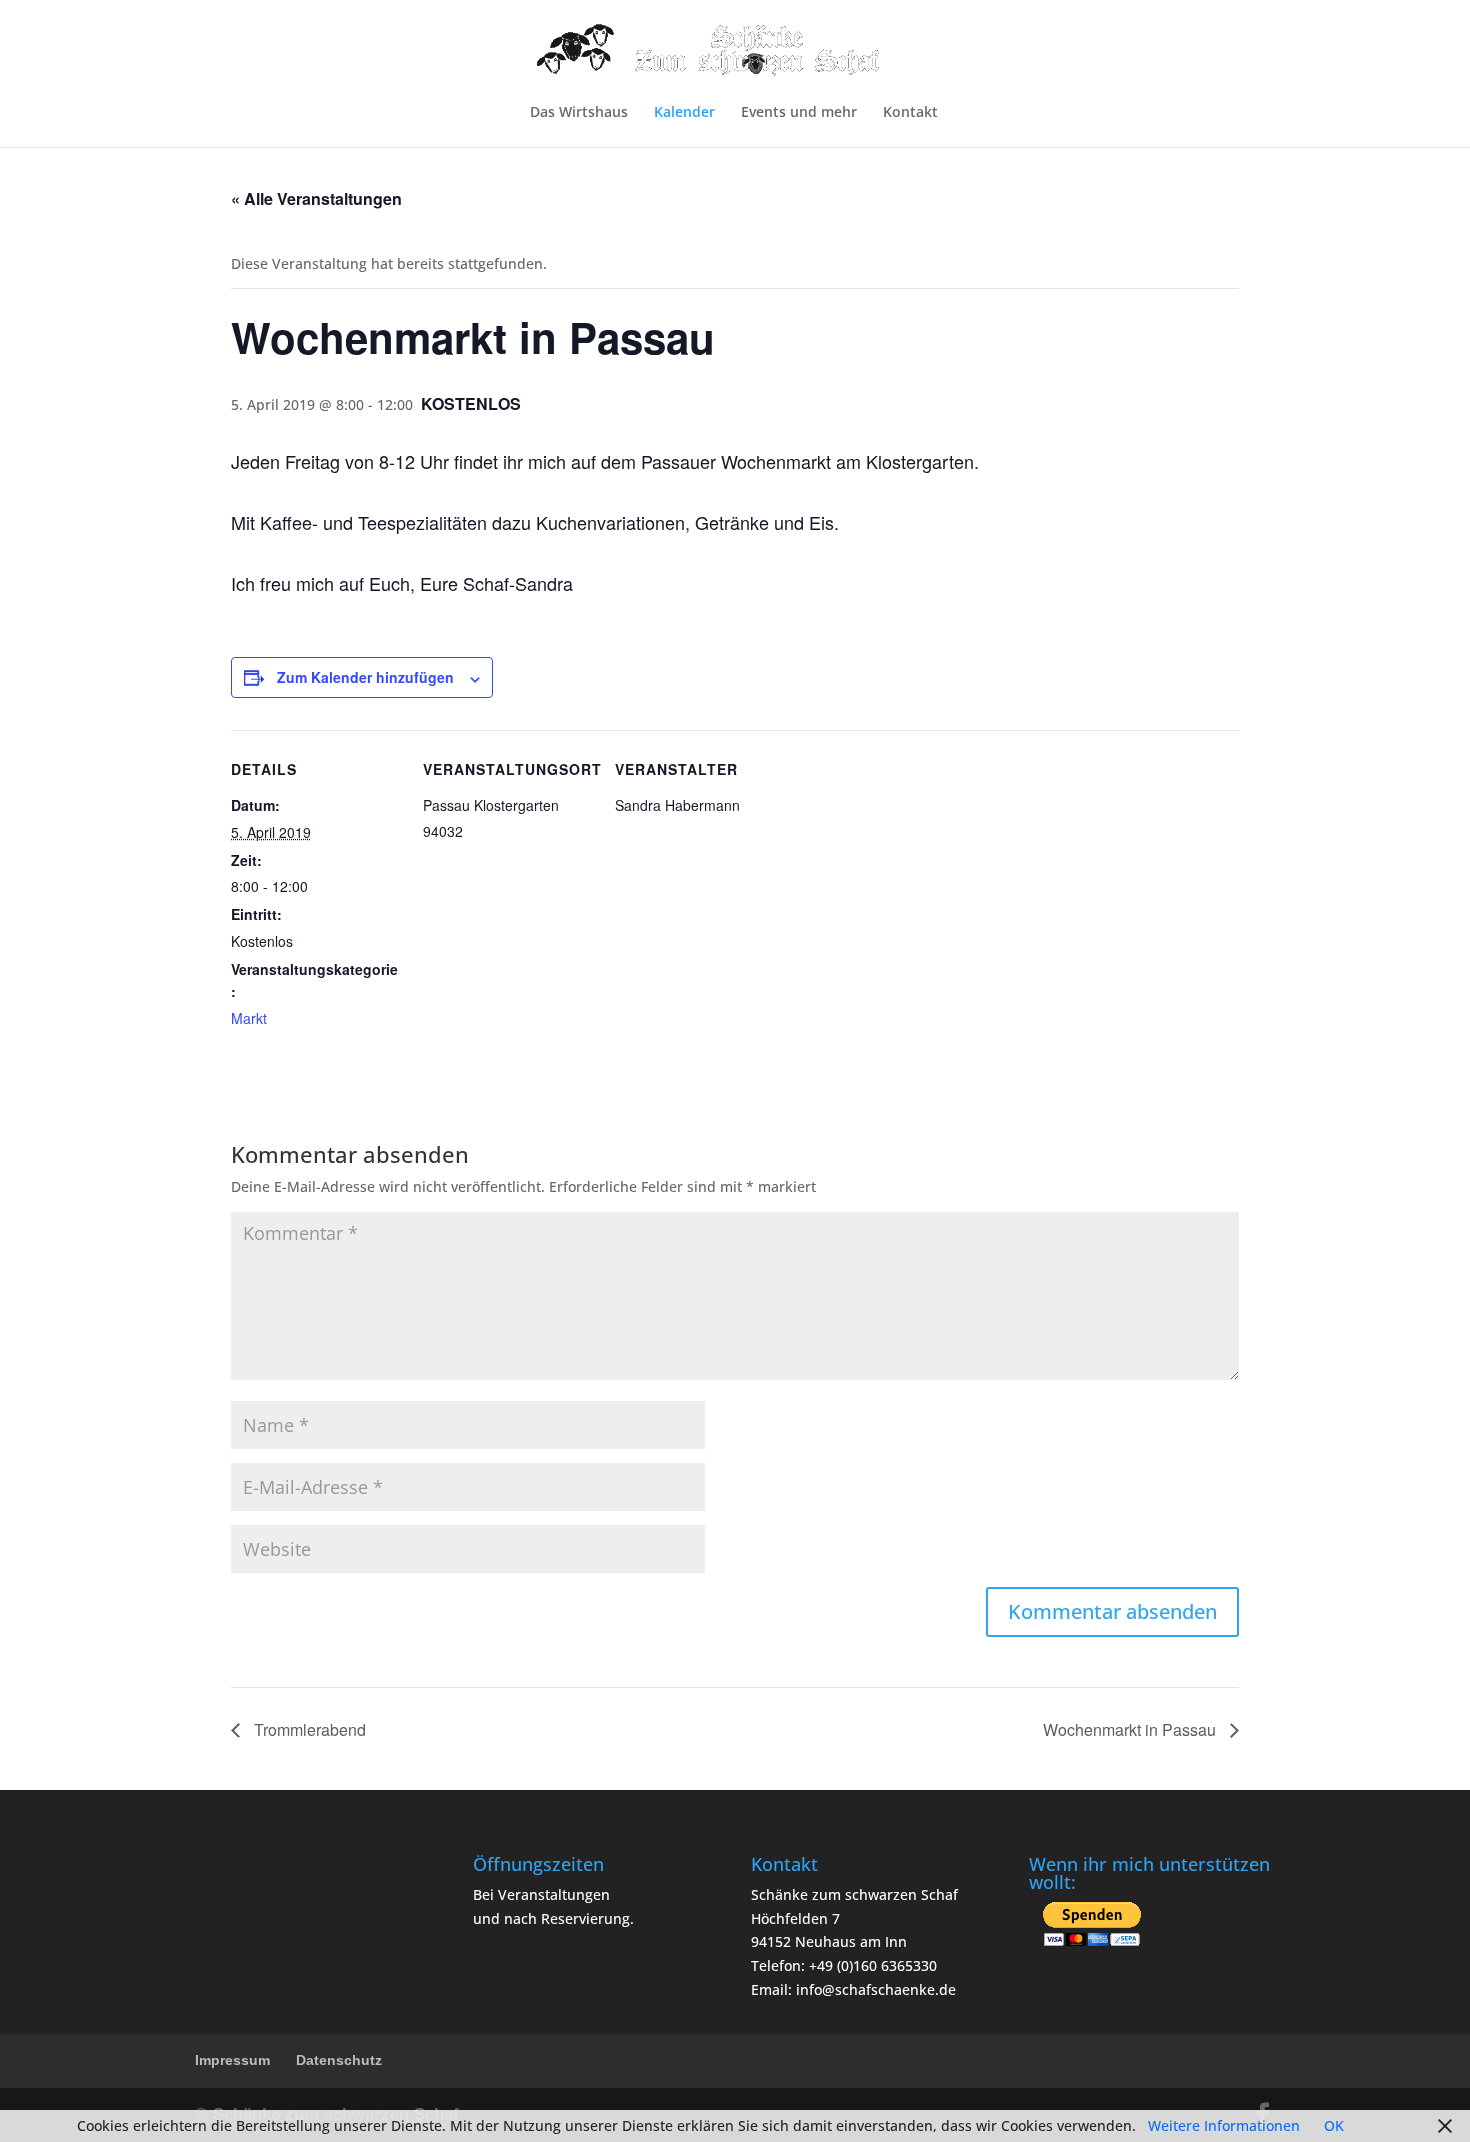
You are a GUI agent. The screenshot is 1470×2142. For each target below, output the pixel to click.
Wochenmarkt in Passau (1131, 1729)
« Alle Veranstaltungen (316, 198)
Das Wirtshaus (579, 113)
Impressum (232, 2060)
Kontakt (910, 113)
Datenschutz (339, 2060)
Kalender (684, 113)
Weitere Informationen (1224, 2125)
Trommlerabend (308, 1729)
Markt (249, 1018)
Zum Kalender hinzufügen (365, 677)
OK (1334, 2125)
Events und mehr (799, 113)
